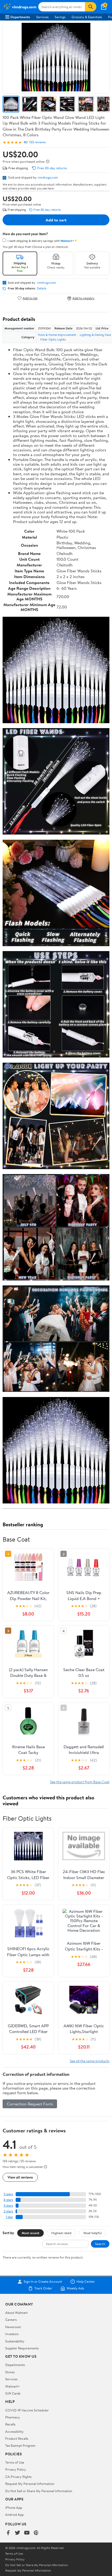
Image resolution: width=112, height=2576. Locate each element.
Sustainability (15, 2341)
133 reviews (37, 142)
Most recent (30, 2233)
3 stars (8, 2205)
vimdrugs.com (48, 177)
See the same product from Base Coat (80, 1782)
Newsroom (13, 2327)
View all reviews (20, 2177)
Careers (11, 2320)
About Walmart (16, 2313)
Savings (60, 17)
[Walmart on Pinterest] (36, 2533)
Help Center (86, 2282)
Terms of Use (15, 2462)
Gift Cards (13, 2393)
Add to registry (83, 298)
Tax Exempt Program (20, 2445)
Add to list (30, 298)
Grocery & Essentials (87, 17)
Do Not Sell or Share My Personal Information (39, 2491)
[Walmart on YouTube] (27, 2533)
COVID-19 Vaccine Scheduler (27, 2410)
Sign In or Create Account (43, 2282)
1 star (9, 2217)
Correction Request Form (30, 2104)
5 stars (8, 2194)
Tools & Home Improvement (57, 335)
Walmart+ (13, 2386)
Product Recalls (17, 2438)
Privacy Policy (16, 2469)
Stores (10, 2372)
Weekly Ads (75, 2288)
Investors (12, 2334)
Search (100, 2244)
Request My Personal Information (30, 2484)
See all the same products (90, 2061)
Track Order (43, 2288)
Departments (20, 17)
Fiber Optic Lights (53, 339)
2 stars (8, 2211)
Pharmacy (13, 2417)
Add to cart (56, 220)
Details (42, 288)
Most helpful (92, 2233)
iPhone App (14, 2507)
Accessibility (14, 2431)
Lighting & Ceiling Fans (95, 335)
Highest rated (61, 2233)
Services (42, 17)
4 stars (8, 2200)
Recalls (10, 2424)
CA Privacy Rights (18, 2477)
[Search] (91, 7)
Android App (14, 2514)
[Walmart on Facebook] (8, 2533)
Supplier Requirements (22, 2348)
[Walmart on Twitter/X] (17, 2533)
